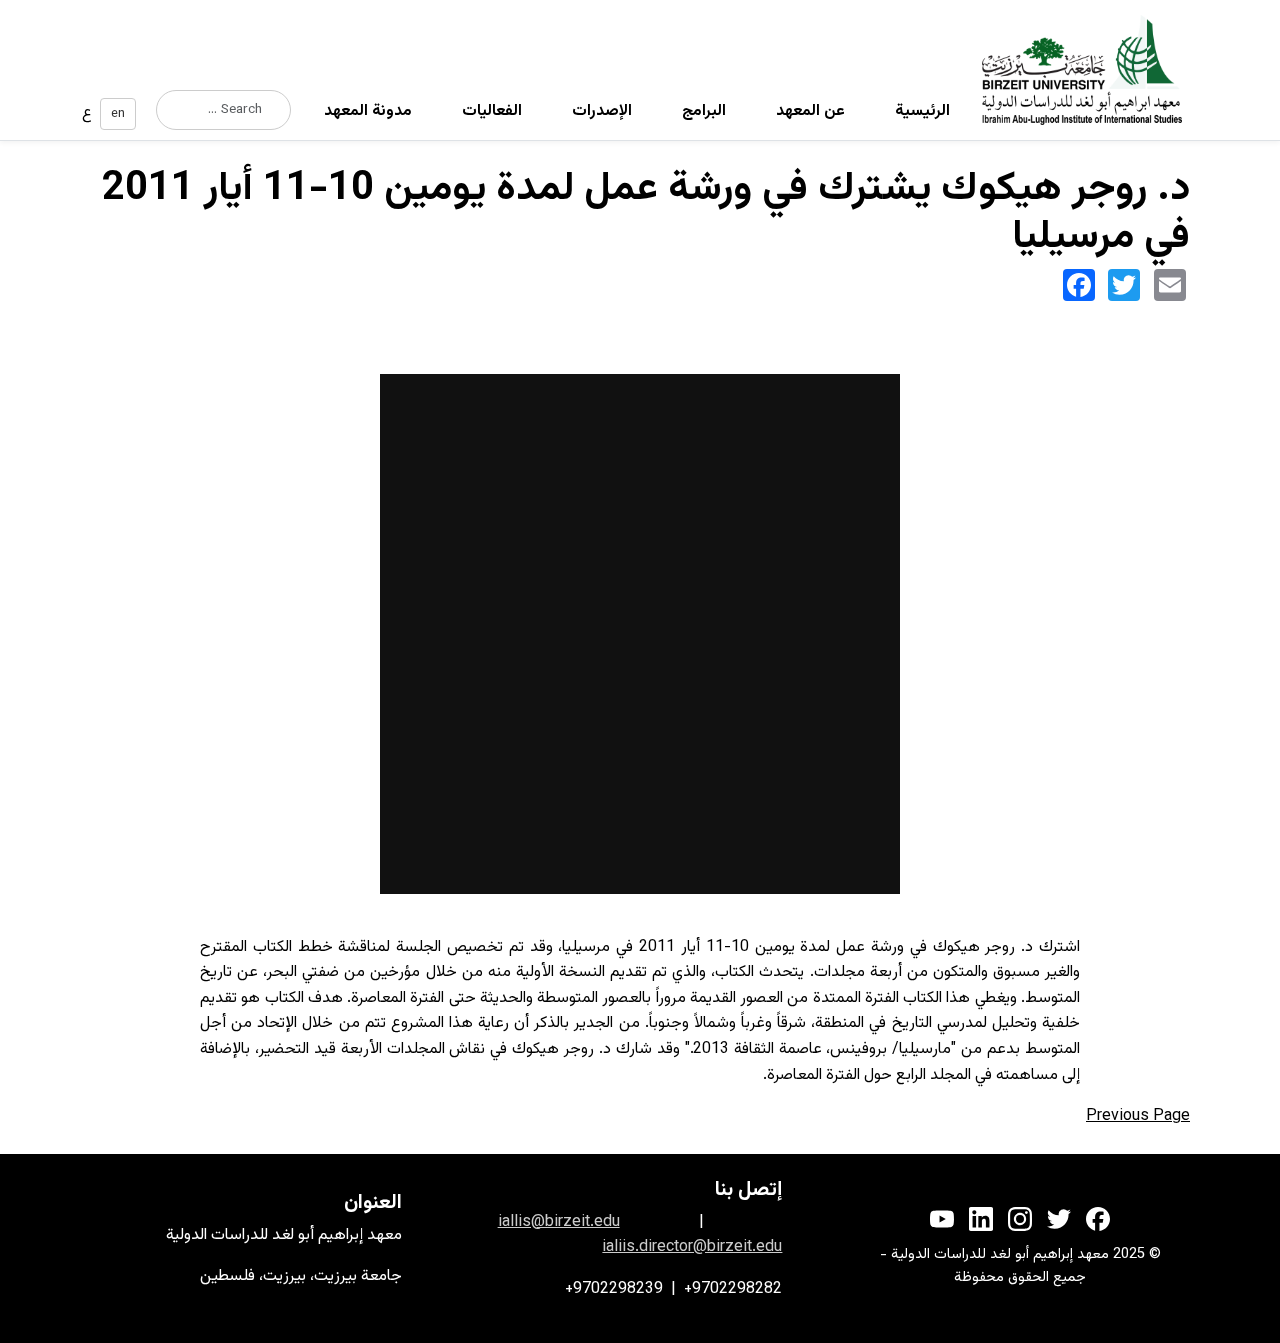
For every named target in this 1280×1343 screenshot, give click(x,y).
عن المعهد (810, 111)
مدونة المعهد (368, 111)
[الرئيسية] (1090, 70)
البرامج (704, 111)
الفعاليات (492, 111)
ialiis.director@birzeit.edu (692, 1247)
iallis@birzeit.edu (559, 1222)
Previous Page (1138, 1116)
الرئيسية (922, 111)
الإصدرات (602, 111)
